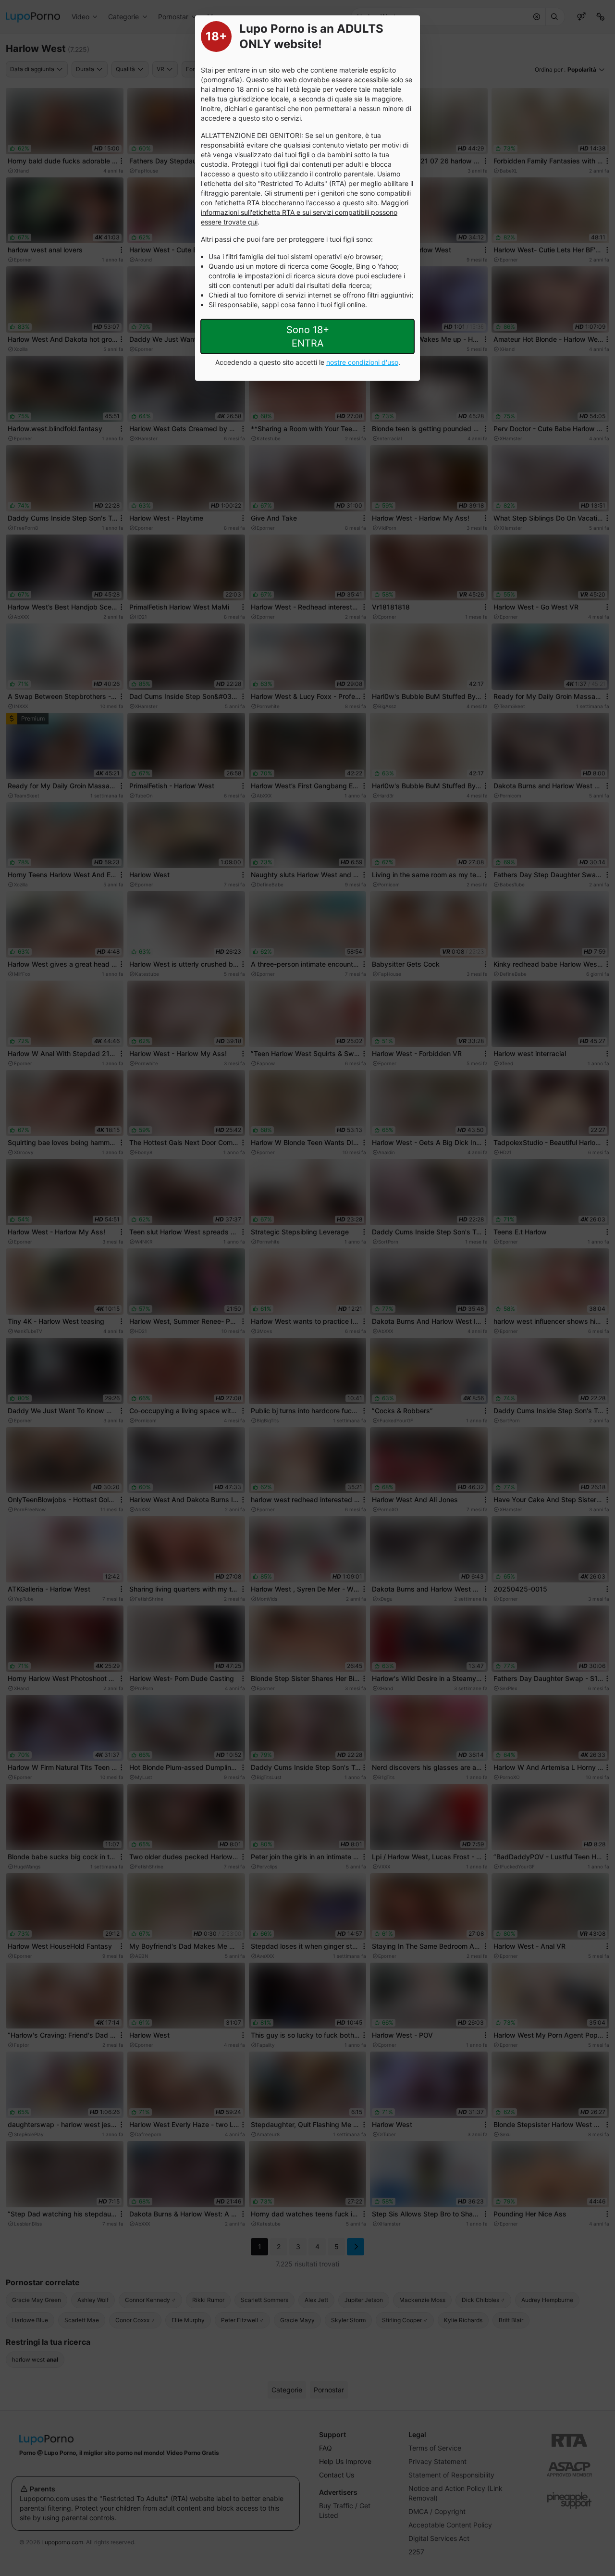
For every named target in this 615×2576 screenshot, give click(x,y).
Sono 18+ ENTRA (308, 336)
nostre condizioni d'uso (362, 362)
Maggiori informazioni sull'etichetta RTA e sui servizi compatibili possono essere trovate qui (305, 212)
